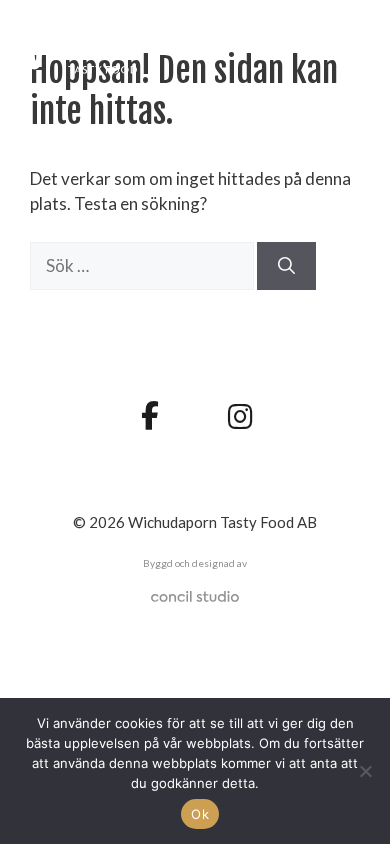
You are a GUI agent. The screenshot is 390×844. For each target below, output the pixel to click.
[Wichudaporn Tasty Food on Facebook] (149, 415)
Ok (200, 814)
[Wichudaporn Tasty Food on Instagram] (240, 417)
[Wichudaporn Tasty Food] (108, 46)
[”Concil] (195, 597)
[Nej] (365, 771)
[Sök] (286, 266)
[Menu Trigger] (343, 42)
